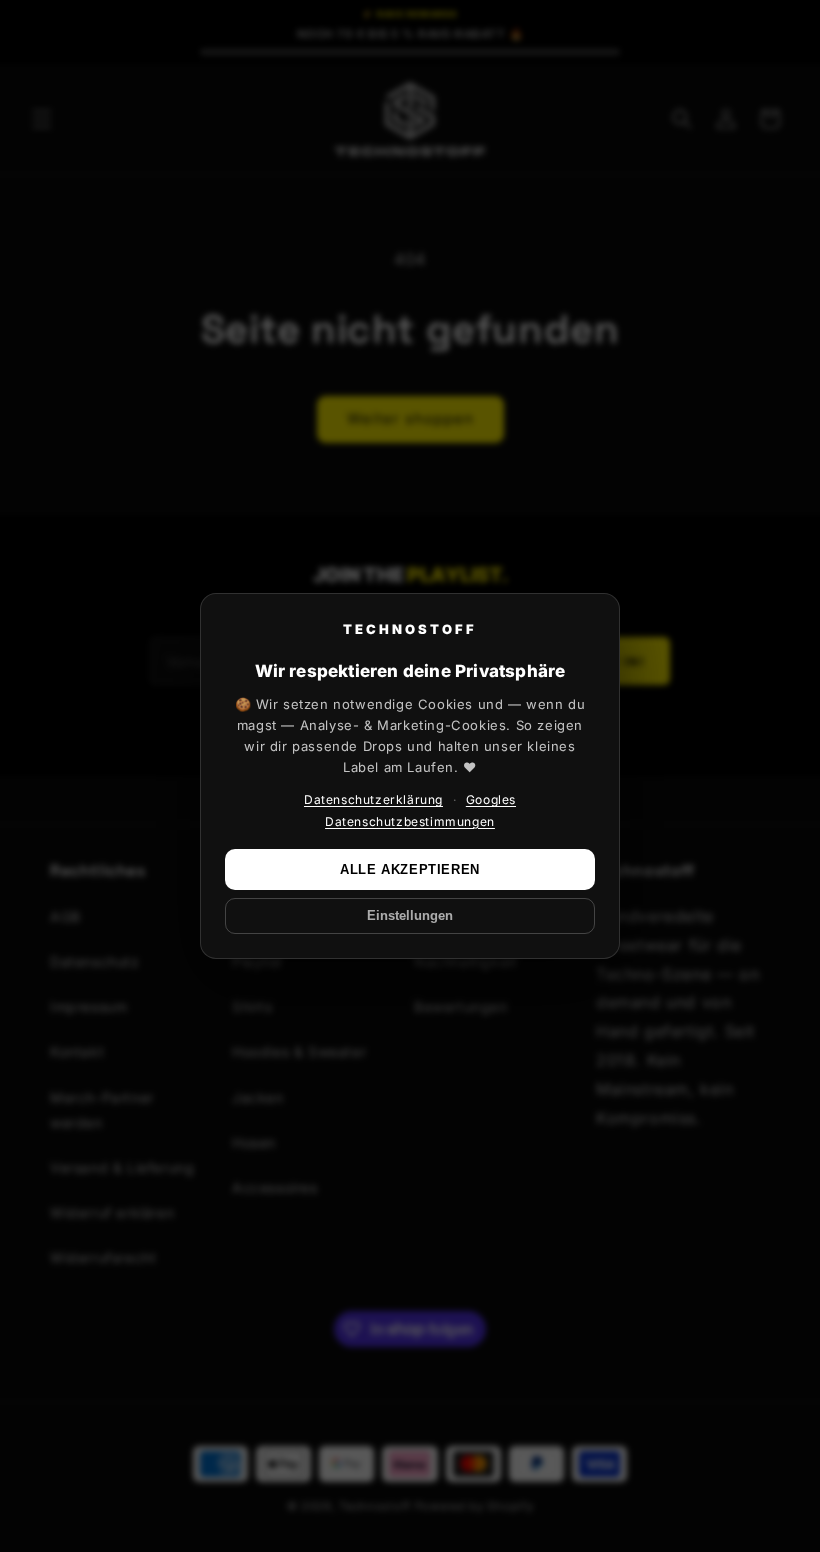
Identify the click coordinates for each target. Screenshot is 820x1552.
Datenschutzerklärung (373, 799)
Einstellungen (410, 916)
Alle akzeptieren (410, 869)
